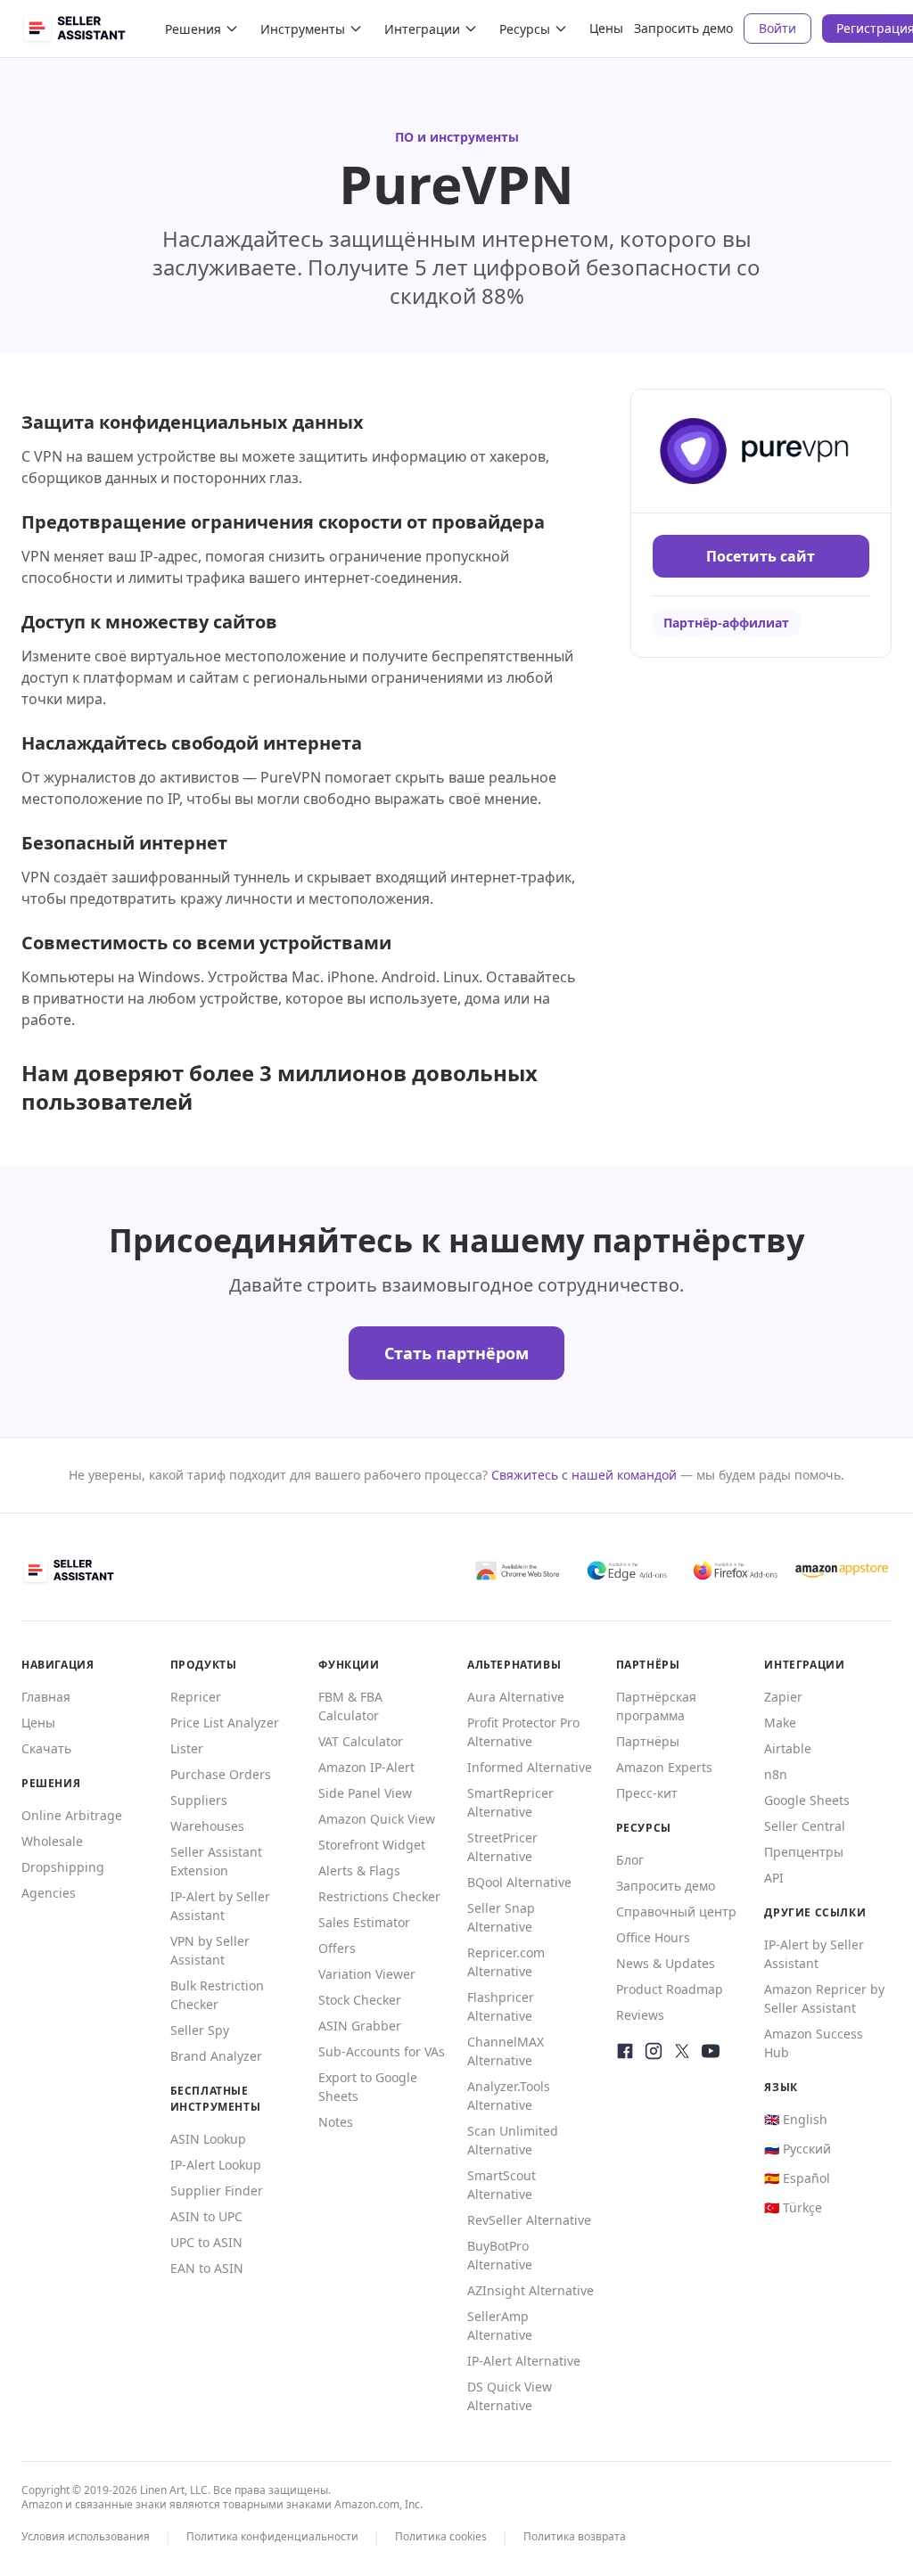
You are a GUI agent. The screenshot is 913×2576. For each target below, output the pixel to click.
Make (780, 1723)
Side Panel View (365, 1793)
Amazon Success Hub (814, 2043)
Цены (606, 28)
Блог (630, 1860)
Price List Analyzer (225, 1723)
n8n (776, 1774)
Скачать (46, 1748)
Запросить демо (683, 28)
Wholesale (52, 1841)
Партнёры (648, 1741)
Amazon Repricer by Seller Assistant (824, 1998)
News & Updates (666, 1963)
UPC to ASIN (206, 2242)
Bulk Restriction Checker (217, 1995)
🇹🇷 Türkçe (793, 2207)
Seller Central (805, 1826)
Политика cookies (441, 2536)
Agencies (49, 1893)
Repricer (196, 1697)
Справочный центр (676, 1911)
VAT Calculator (361, 1741)
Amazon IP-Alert (366, 1767)
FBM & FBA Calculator (350, 1706)
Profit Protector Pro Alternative (523, 1732)
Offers (337, 1948)
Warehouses (207, 1826)
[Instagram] (654, 2051)
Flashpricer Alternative (501, 2006)
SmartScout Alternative (502, 2185)
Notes (336, 2122)
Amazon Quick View (377, 1819)
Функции (349, 1665)
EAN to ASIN (207, 2268)
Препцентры (804, 1852)
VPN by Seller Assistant (210, 1950)
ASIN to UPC (206, 2216)
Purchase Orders (221, 1774)
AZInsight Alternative (531, 2290)
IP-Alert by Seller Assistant (220, 1906)
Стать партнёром (456, 1353)
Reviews (640, 2015)
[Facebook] (625, 2051)
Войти (777, 28)
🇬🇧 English (796, 2119)
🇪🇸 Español (797, 2178)
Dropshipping (63, 1867)
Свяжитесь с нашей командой (584, 1475)
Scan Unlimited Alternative (513, 2140)
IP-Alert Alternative (524, 2361)
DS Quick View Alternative (510, 2396)
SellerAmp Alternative (500, 2326)
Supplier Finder (217, 2190)
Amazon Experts (664, 1767)
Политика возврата (575, 2536)
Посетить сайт (761, 556)
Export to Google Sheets (368, 2087)
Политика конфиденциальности (272, 2536)
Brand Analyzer (216, 2056)
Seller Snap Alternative (501, 1917)
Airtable (788, 1748)
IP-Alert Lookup (216, 2165)
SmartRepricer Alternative (510, 1802)
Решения (193, 29)
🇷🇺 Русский (798, 2149)
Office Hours (653, 1937)
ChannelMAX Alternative (506, 2051)
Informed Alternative (530, 1767)
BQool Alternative (519, 1882)
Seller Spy (200, 2030)
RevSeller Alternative (529, 2220)
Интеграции (422, 29)
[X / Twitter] (682, 2051)
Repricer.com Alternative (506, 1962)
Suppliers (199, 1800)
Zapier (783, 1697)
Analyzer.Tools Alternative (509, 2096)
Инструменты (303, 29)
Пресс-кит (647, 1793)
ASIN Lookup (208, 2139)
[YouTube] (711, 2051)
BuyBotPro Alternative (500, 2255)
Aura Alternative (516, 1697)
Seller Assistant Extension (216, 1861)
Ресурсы (525, 29)
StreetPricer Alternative (502, 1847)
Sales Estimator (364, 1922)
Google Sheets (807, 1800)
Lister (187, 1748)
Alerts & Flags (359, 1870)
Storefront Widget (372, 1845)
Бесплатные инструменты (216, 2099)
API (774, 1878)
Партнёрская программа (656, 1706)
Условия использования (86, 2536)
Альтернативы (514, 1665)
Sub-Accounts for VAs (382, 2051)
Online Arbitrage (72, 1815)
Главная (46, 1697)
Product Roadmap (670, 1989)
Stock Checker (360, 2000)
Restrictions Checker (379, 1896)
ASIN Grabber (360, 2026)
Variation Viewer (367, 1974)
